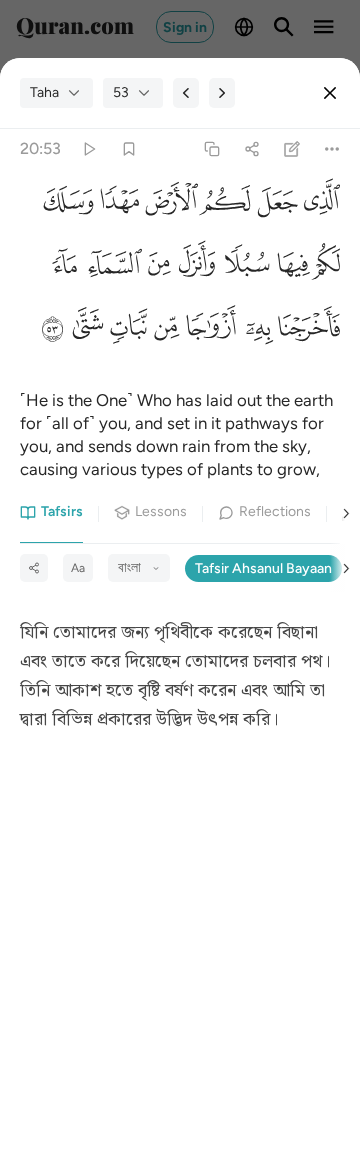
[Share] (251, 149)
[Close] (330, 93)
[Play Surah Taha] (88, 149)
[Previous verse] (186, 93)
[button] (319, 206)
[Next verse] (222, 93)
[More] (332, 149)
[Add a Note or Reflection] (292, 149)
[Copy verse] (211, 149)
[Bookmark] (128, 149)
